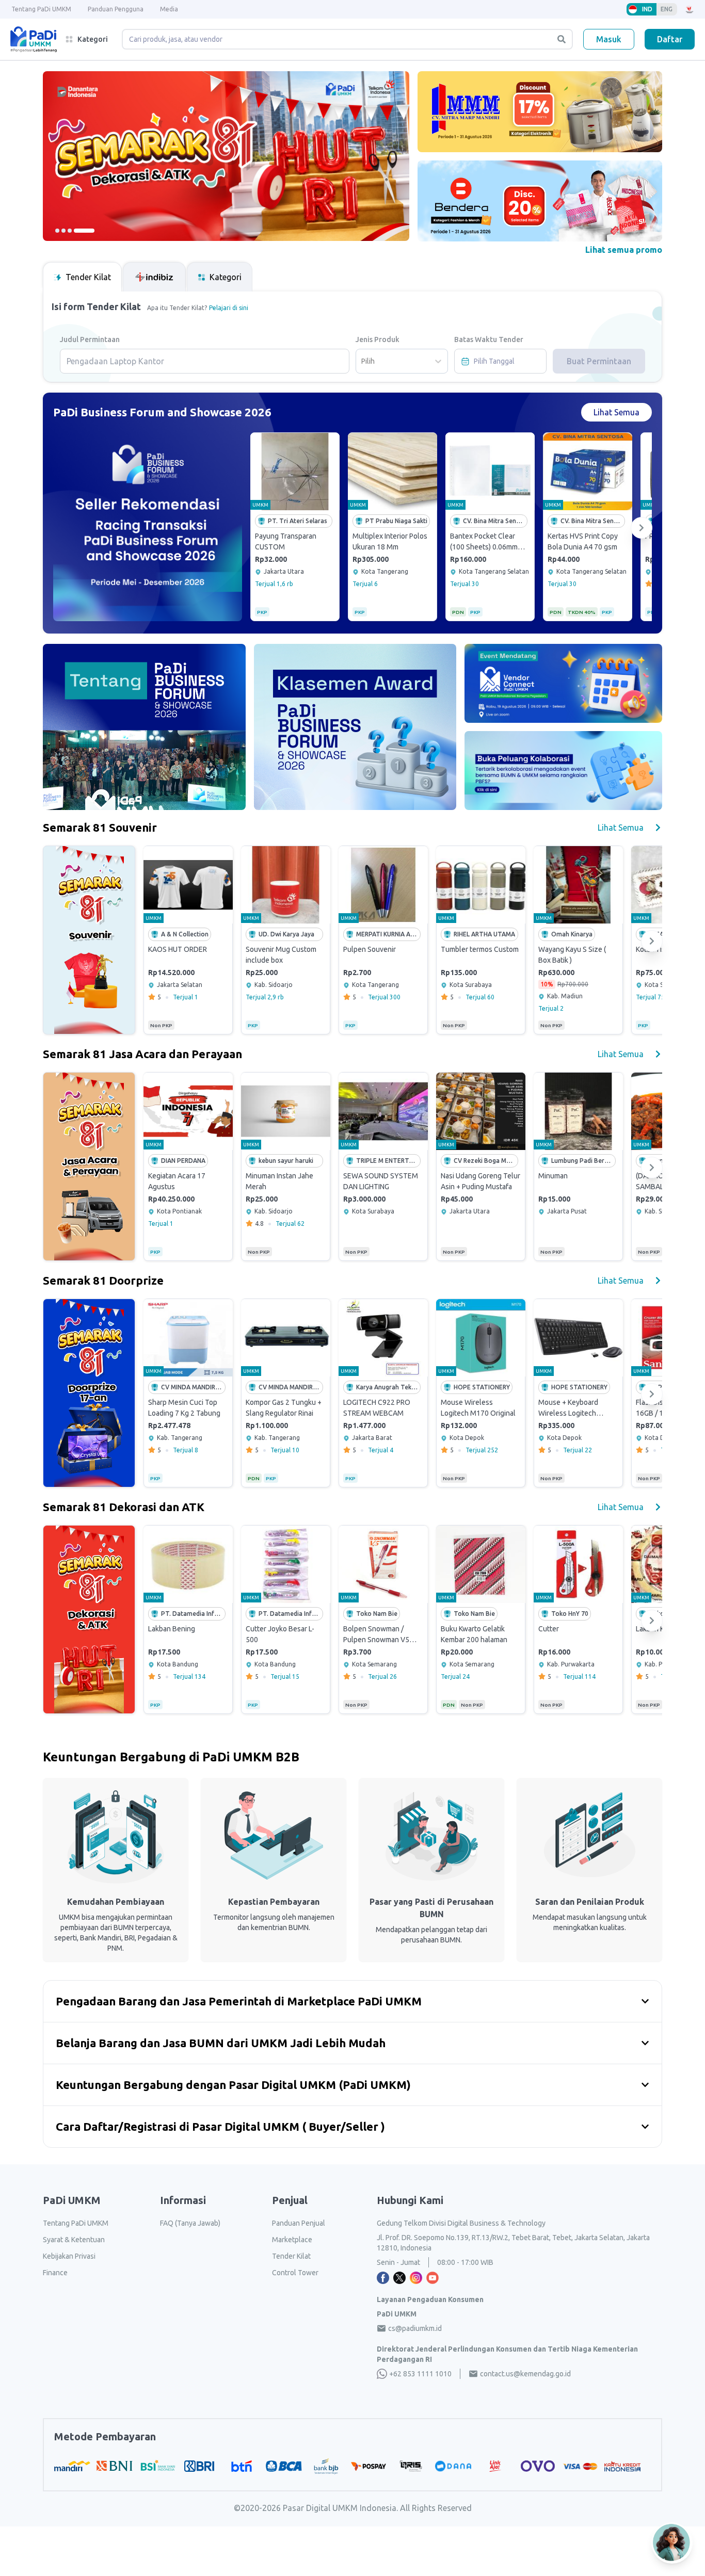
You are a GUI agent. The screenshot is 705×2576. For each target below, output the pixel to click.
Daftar (670, 39)
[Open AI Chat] (672, 2543)
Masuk (609, 39)
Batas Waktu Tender (489, 339)
